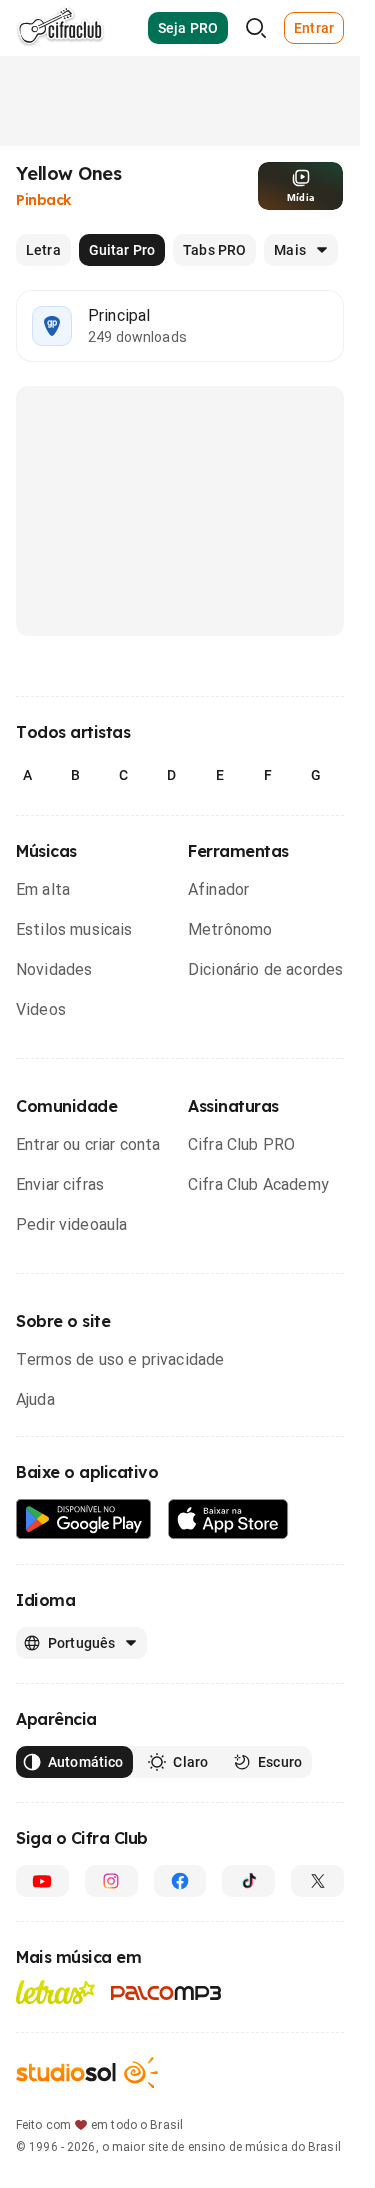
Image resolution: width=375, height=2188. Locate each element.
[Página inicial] (60, 28)
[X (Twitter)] (317, 1881)
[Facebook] (180, 1881)
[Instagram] (111, 1881)
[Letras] (55, 1992)
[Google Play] (84, 1519)
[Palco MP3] (166, 1993)
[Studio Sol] (87, 2072)
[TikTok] (248, 1881)
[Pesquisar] (256, 28)
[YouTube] (42, 1881)
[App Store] (228, 1519)
